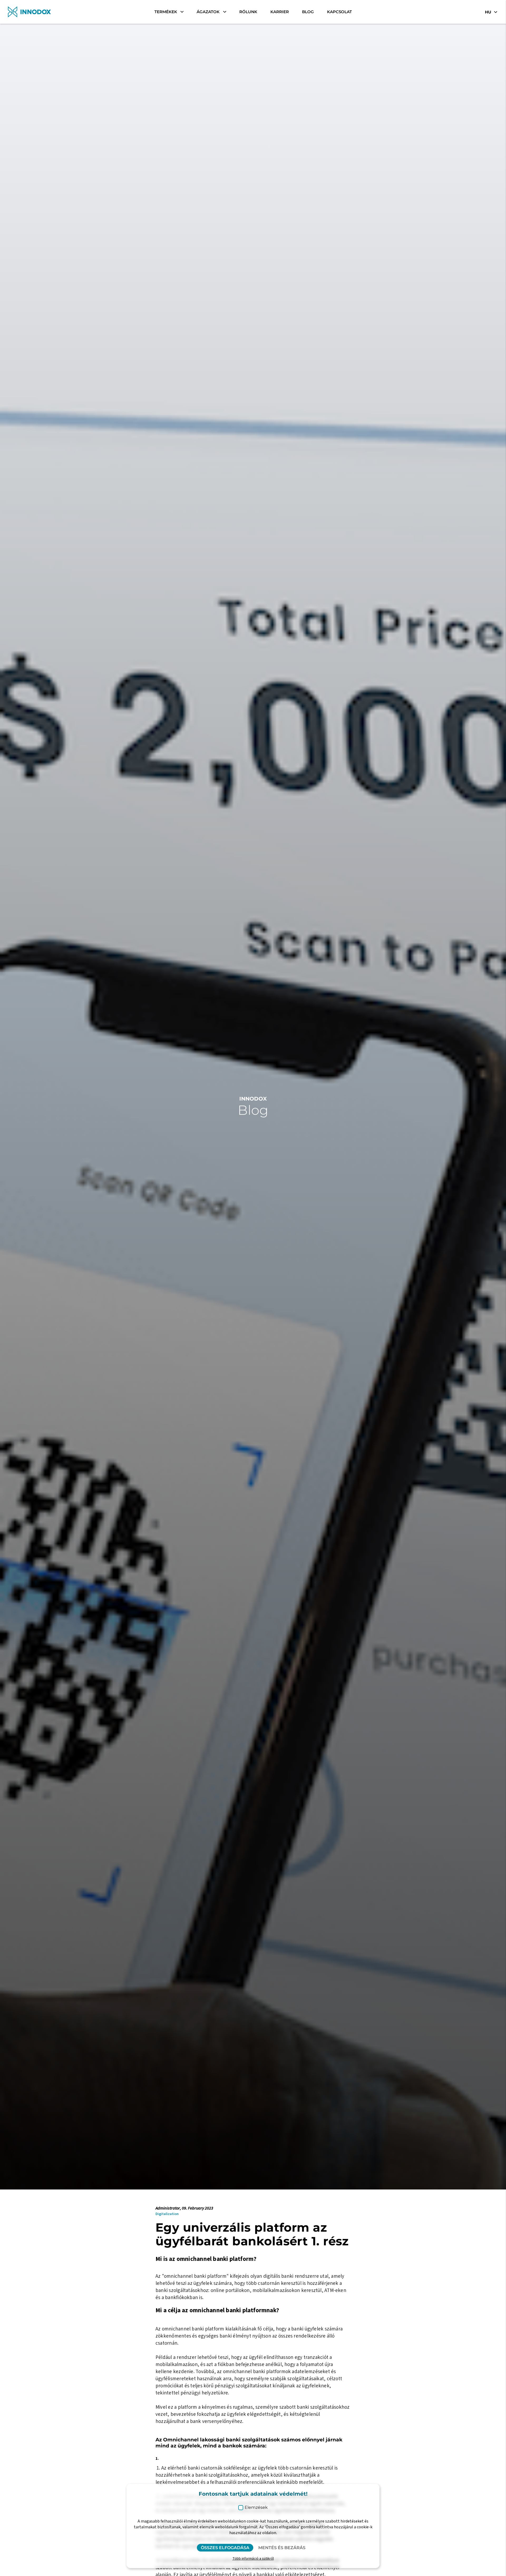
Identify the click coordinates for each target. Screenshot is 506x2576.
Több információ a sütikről (253, 2559)
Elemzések (256, 2507)
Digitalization (167, 2214)
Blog (308, 12)
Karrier (280, 12)
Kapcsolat (339, 12)
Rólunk (248, 12)
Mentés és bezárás (282, 2548)
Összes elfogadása (225, 2548)
